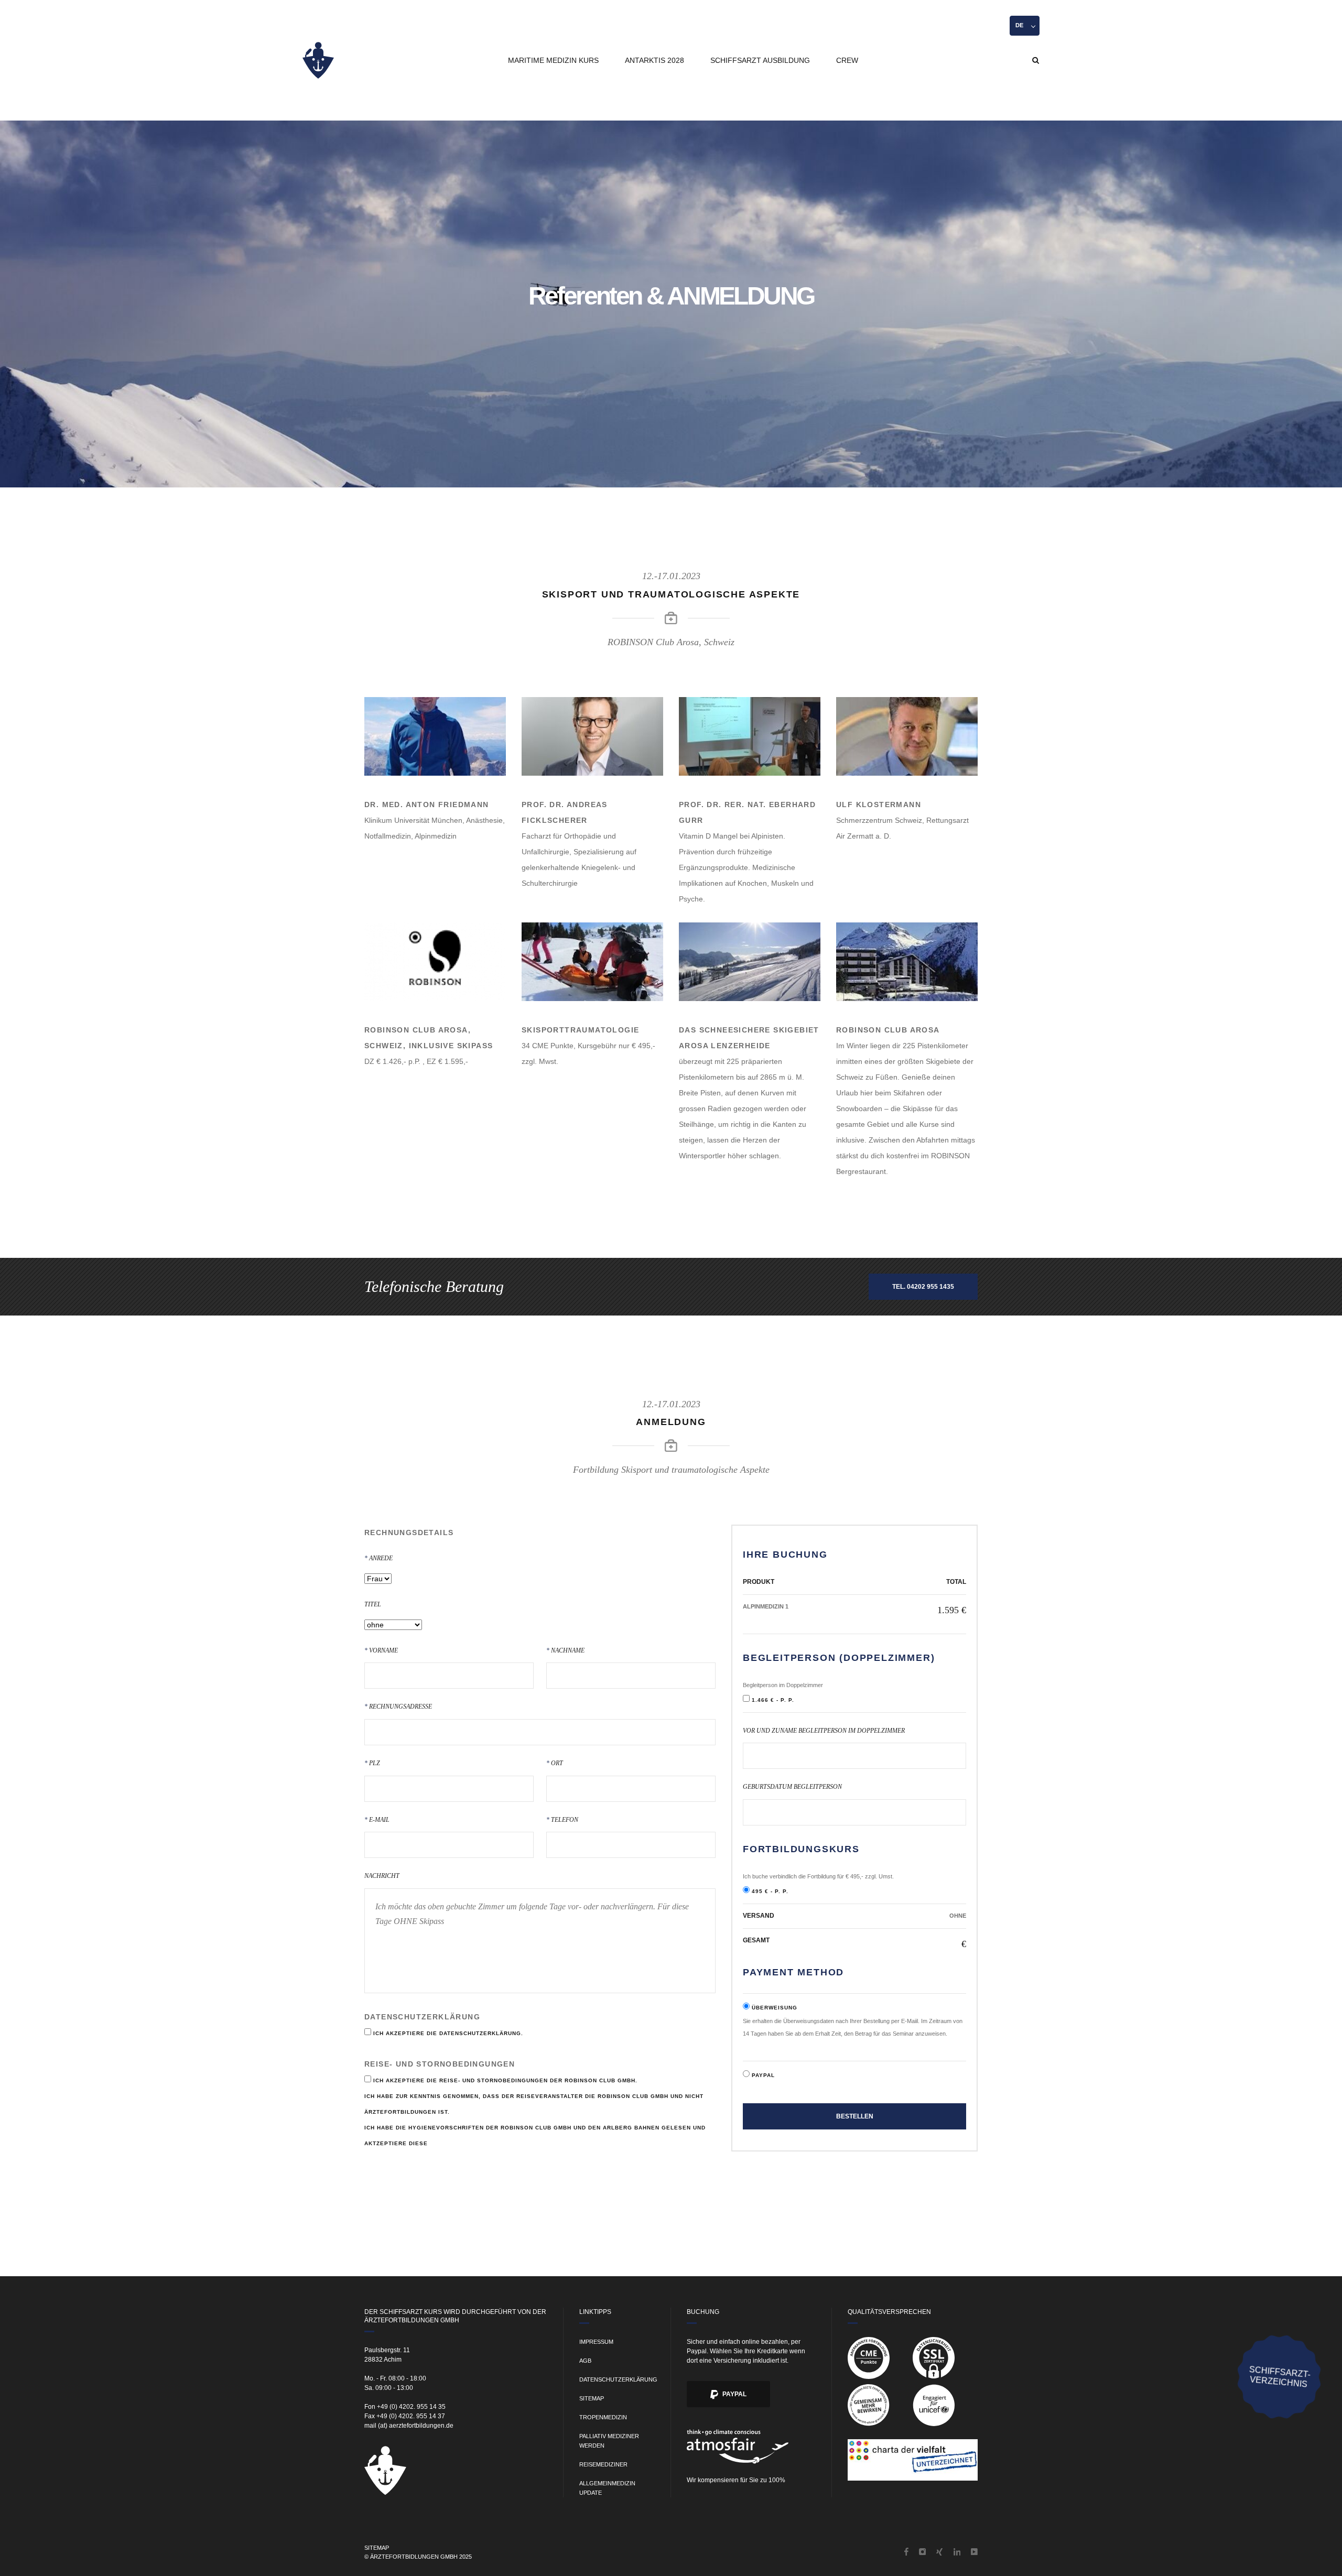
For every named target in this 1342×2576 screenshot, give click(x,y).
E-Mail (377, 1813)
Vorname (381, 1643)
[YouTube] (974, 2553)
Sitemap (592, 2398)
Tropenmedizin (603, 2417)
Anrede (378, 1551)
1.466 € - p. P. (773, 1700)
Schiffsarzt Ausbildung (760, 60)
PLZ (372, 1756)
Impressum (596, 2342)
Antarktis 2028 (654, 60)
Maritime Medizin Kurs (553, 60)
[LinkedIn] (957, 2553)
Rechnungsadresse (398, 1699)
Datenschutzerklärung (618, 2379)
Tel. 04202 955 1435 (923, 1287)
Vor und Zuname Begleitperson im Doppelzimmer (824, 1731)
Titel (373, 1604)
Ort (555, 1756)
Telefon (562, 1813)
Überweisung (775, 2008)
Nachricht (382, 1876)
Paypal (763, 2076)
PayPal (734, 2394)
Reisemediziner (603, 2464)
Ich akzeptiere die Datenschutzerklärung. (448, 2033)
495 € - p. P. (770, 1891)
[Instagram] (922, 2553)
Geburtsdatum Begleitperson (792, 1787)
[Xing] (939, 2553)
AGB (585, 2361)
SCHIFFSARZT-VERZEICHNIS (1280, 2377)
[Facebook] (906, 2553)
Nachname (565, 1643)
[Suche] (1036, 60)
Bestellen (855, 2117)
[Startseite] (318, 60)
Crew (847, 60)
